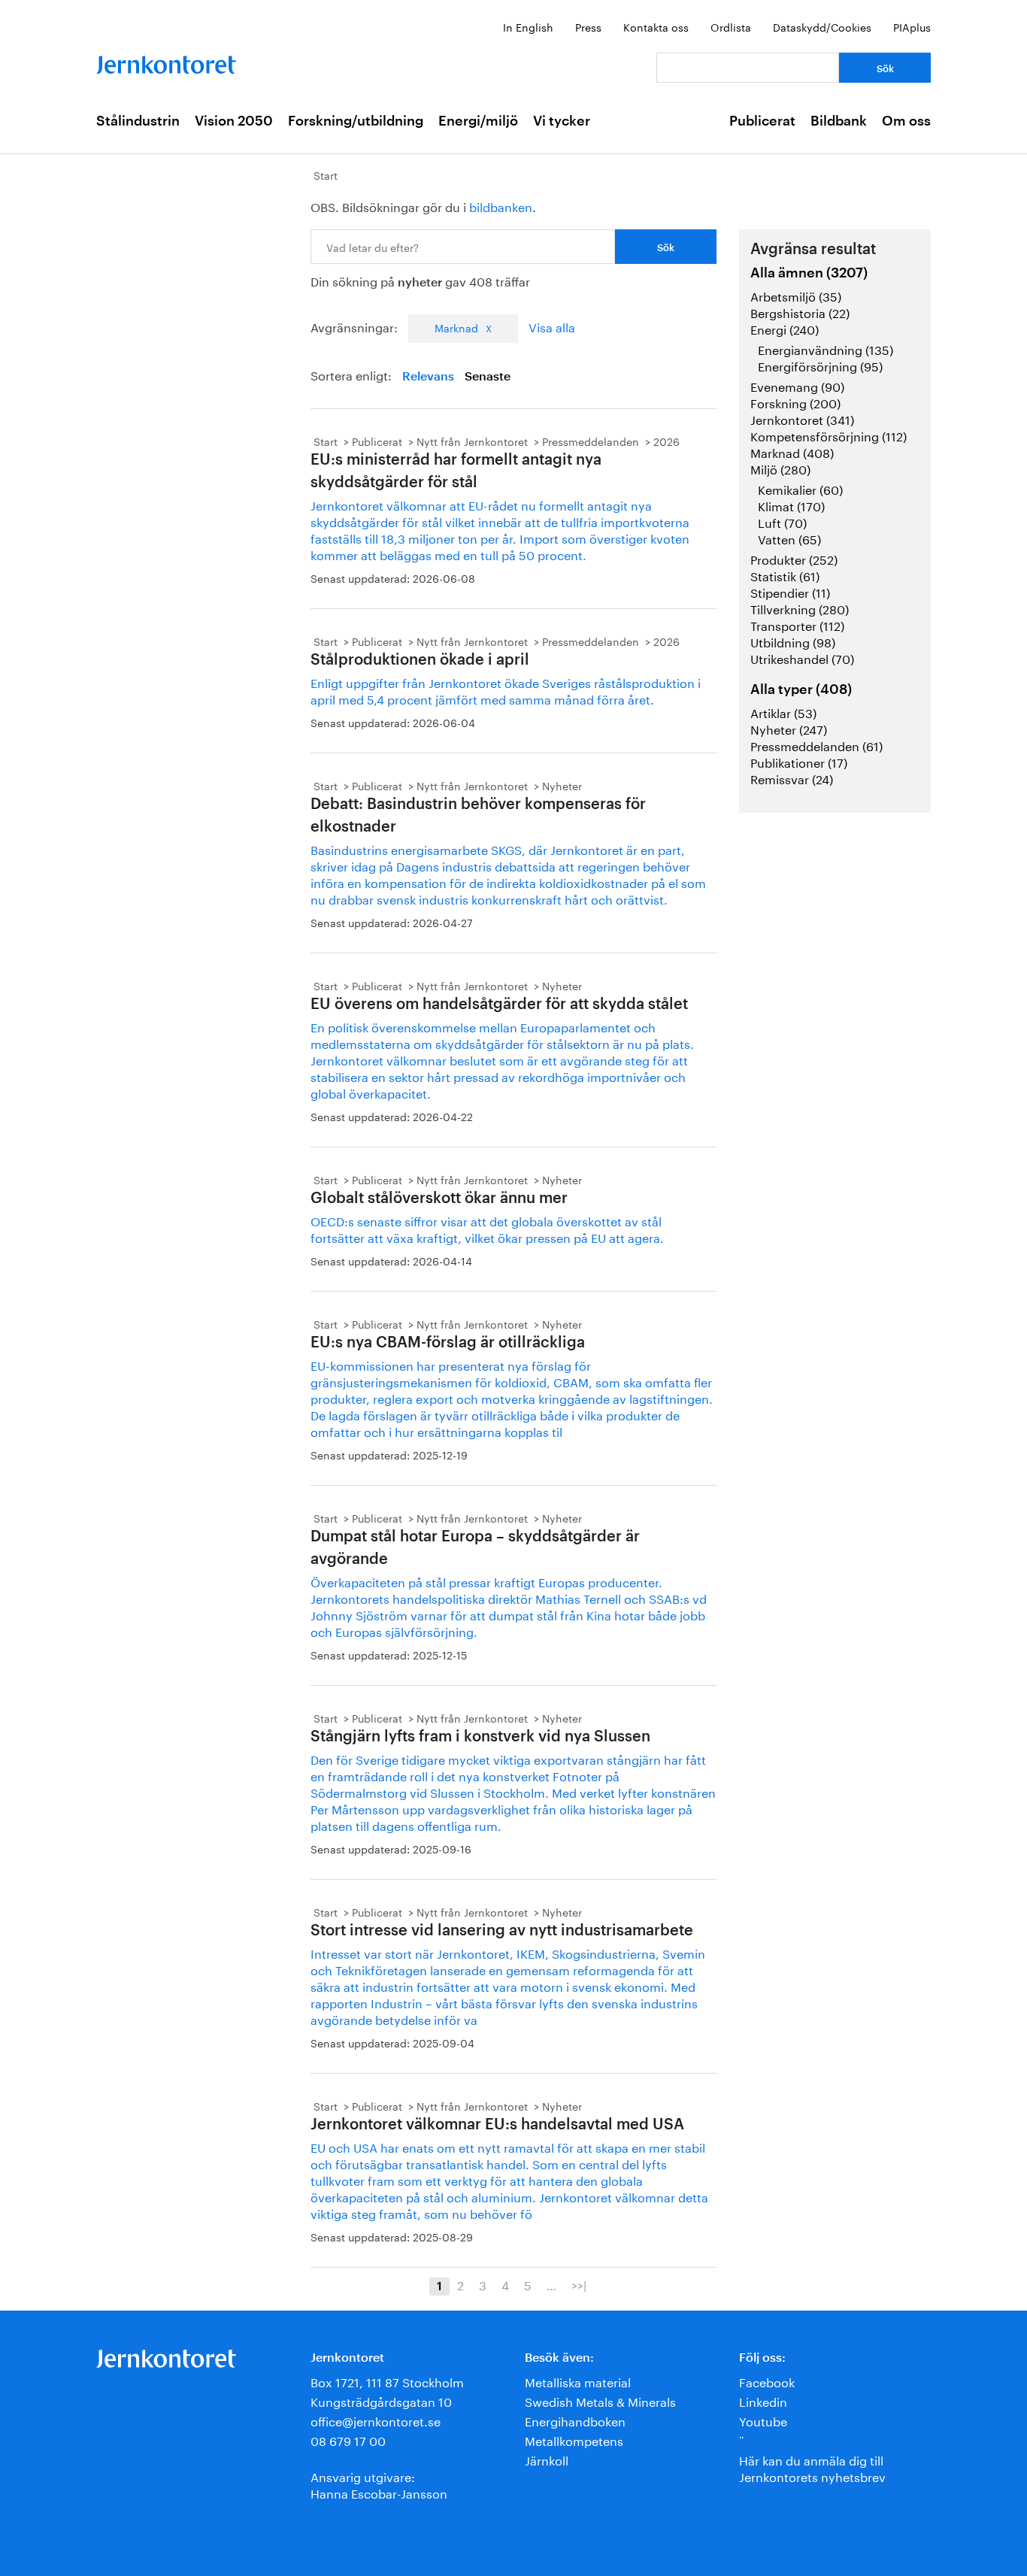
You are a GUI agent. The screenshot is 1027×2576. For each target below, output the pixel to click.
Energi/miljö (478, 121)
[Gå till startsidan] (166, 61)
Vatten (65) (789, 538)
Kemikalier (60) (800, 488)
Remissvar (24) (792, 778)
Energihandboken (575, 2420)
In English (528, 26)
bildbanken (501, 206)
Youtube (763, 2420)
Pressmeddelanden (591, 441)
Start (326, 174)
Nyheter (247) (789, 728)
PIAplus (912, 26)
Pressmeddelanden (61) (816, 745)
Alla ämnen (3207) (809, 273)
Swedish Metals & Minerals (600, 2400)
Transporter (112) (797, 624)
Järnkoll (547, 2459)
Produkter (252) (794, 558)
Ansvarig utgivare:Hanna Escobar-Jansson (379, 2484)
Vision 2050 (234, 121)
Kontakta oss (656, 26)
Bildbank (839, 121)
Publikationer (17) (799, 761)
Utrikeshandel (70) (802, 658)
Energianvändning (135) (826, 349)
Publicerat (762, 121)
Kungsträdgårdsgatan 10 (381, 2400)
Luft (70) (782, 521)
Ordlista (731, 26)
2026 (666, 441)
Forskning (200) (795, 402)
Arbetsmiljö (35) (796, 295)
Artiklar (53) (783, 712)
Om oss (906, 121)
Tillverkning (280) (800, 608)
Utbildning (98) (793, 641)
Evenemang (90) (797, 385)
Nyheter (562, 785)
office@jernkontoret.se (376, 2420)
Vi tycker (562, 121)
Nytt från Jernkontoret (472, 441)
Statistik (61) (785, 575)
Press (588, 26)
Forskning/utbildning (356, 121)
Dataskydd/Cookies (822, 26)
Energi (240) (785, 328)
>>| (579, 2284)
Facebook (767, 2381)
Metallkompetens (574, 2440)
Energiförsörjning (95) (820, 365)
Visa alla (552, 326)
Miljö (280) (780, 468)
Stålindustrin (138, 121)
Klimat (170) (791, 505)
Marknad (456, 327)
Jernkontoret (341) (802, 418)
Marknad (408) (792, 452)
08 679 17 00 (348, 2440)
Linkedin (763, 2400)
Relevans (428, 377)
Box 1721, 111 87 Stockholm (387, 2381)
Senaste (488, 377)
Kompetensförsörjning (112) (829, 435)
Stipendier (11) (790, 591)
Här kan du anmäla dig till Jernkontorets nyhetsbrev (812, 2467)
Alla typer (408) (801, 689)
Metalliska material (578, 2381)
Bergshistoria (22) (800, 312)
